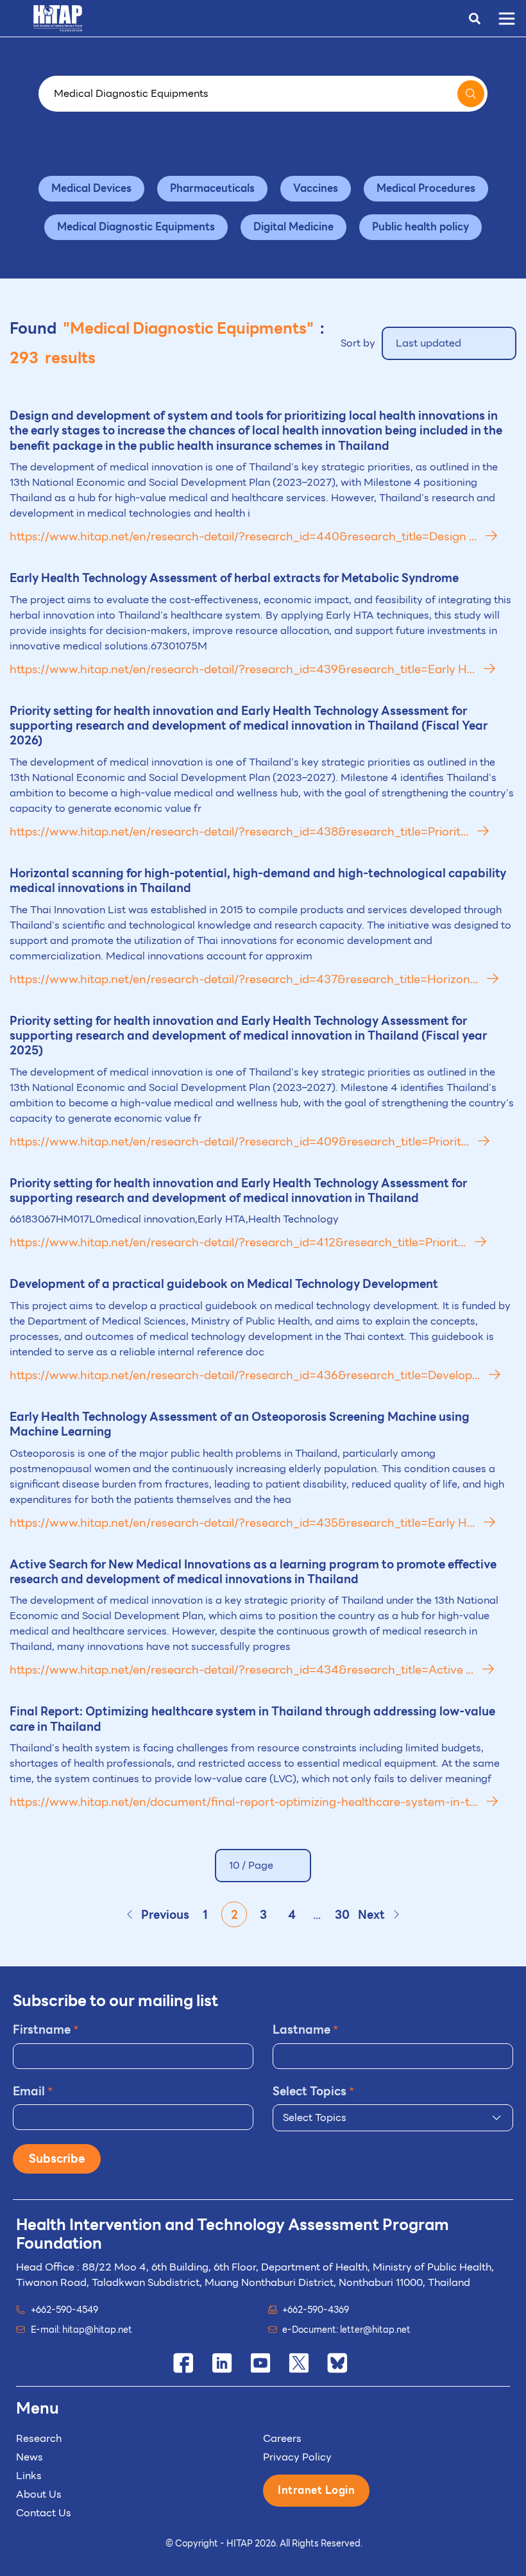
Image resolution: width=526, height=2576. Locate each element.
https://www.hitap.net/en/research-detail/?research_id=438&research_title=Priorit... (240, 831)
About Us (39, 2494)
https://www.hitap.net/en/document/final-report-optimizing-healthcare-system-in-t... (245, 1802)
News (30, 2457)
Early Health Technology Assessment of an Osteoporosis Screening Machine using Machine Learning (240, 1424)
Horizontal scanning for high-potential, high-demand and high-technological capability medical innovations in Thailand (258, 880)
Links (29, 2476)
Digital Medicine (293, 227)
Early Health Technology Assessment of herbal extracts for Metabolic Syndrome (234, 578)
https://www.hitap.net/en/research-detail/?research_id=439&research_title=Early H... (243, 669)
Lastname (306, 2030)
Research (39, 2438)
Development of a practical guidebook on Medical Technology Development (224, 1284)
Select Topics (314, 2091)
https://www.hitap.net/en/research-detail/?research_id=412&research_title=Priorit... (239, 1242)
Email (33, 2091)
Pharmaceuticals (212, 188)
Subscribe (57, 2159)
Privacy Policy (297, 2457)
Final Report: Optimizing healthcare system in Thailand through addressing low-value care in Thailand (252, 1719)
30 (342, 1915)
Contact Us (44, 2513)
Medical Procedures (426, 188)
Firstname (46, 2030)
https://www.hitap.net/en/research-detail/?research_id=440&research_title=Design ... (244, 536)
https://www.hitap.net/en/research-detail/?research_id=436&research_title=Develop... (246, 1375)
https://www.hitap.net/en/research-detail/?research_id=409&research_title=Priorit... (241, 1141)
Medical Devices (91, 188)
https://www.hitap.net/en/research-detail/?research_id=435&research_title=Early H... (243, 1523)
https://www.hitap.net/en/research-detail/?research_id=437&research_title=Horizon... (245, 979)
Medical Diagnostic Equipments (136, 227)
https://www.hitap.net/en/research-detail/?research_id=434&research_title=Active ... (243, 1670)
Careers (282, 2438)
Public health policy (420, 227)
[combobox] (393, 2118)
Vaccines (316, 188)
